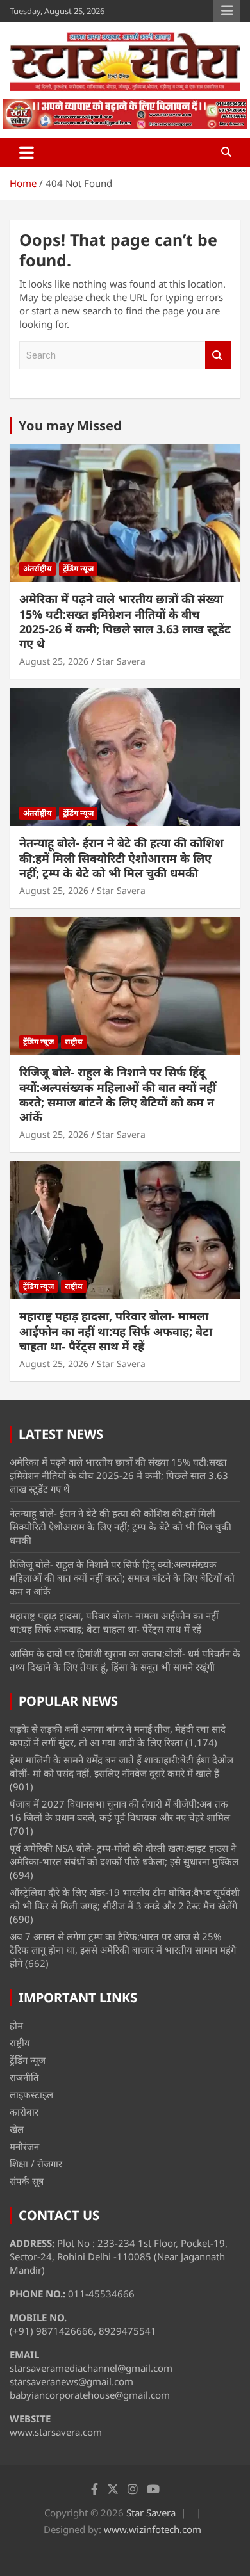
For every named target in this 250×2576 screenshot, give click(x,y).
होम (16, 2025)
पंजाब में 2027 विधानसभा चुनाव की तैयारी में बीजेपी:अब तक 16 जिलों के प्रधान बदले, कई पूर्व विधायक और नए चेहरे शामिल (120, 1810)
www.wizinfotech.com (153, 2529)
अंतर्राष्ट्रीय (37, 568)
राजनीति (24, 2077)
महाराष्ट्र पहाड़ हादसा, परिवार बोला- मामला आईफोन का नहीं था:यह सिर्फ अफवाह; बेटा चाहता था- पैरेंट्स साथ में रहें (116, 1331)
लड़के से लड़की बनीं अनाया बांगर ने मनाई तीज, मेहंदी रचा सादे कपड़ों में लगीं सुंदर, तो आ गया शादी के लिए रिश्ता (118, 1736)
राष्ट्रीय (74, 1041)
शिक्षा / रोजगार (36, 2164)
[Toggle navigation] (27, 152)
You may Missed (70, 425)
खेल (17, 2129)
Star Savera (121, 661)
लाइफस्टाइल (31, 2094)
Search (218, 356)
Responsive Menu (227, 11)
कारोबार (24, 2112)
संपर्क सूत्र (27, 2181)
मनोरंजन (24, 2146)
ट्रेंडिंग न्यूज (78, 568)
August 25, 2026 (54, 661)
